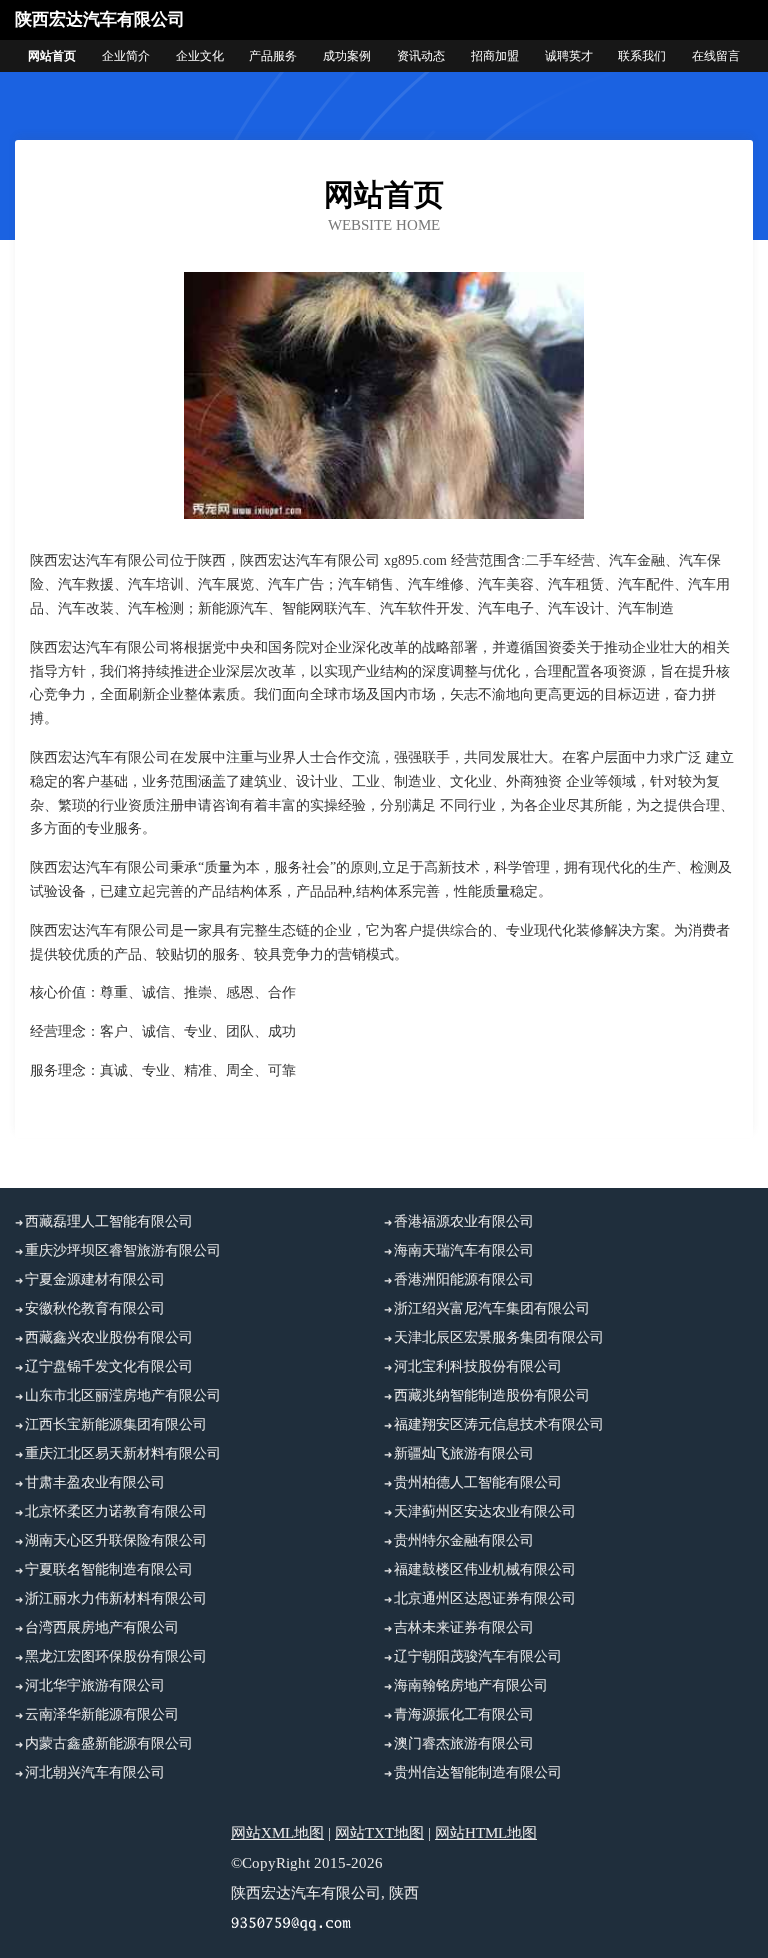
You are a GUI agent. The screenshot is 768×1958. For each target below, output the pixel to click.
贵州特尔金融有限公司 (464, 1540)
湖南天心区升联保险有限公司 (116, 1540)
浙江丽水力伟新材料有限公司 (116, 1598)
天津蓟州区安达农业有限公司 (485, 1511)
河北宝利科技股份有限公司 (478, 1366)
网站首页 (52, 56)
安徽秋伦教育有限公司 (95, 1308)
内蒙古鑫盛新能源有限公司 (109, 1743)
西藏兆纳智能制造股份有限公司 (492, 1395)
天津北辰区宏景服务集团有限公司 (499, 1337)
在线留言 (716, 56)
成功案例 (347, 56)
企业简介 (126, 56)
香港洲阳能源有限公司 (464, 1279)
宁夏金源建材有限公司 (95, 1279)
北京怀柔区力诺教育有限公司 (116, 1511)
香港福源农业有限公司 (464, 1221)
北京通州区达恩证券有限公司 (485, 1598)
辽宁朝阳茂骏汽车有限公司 (478, 1656)
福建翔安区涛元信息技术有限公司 (499, 1424)
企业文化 (200, 56)
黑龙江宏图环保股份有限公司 (116, 1656)
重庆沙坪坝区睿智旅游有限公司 (123, 1250)
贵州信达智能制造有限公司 (478, 1772)
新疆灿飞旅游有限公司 (464, 1453)
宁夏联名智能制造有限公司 (109, 1569)
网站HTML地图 (486, 1833)
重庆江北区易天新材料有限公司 (123, 1453)
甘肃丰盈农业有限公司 (95, 1482)
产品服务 (273, 56)
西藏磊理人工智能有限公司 (109, 1221)
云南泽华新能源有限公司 (102, 1714)
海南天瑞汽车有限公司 (464, 1250)
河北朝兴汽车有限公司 (95, 1772)
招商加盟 (495, 56)
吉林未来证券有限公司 (464, 1627)
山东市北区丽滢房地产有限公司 (123, 1395)
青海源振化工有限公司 (464, 1714)
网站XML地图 (277, 1833)
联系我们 (642, 56)
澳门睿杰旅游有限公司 (464, 1743)
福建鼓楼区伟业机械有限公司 (485, 1569)
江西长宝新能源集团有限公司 (116, 1424)
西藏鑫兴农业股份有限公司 (109, 1337)
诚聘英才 (569, 56)
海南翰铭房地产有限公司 (471, 1685)
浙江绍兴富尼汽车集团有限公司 (492, 1308)
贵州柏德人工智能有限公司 (478, 1482)
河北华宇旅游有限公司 (95, 1685)
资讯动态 (421, 56)
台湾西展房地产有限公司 (102, 1627)
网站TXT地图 (379, 1833)
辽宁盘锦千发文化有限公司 (109, 1366)
